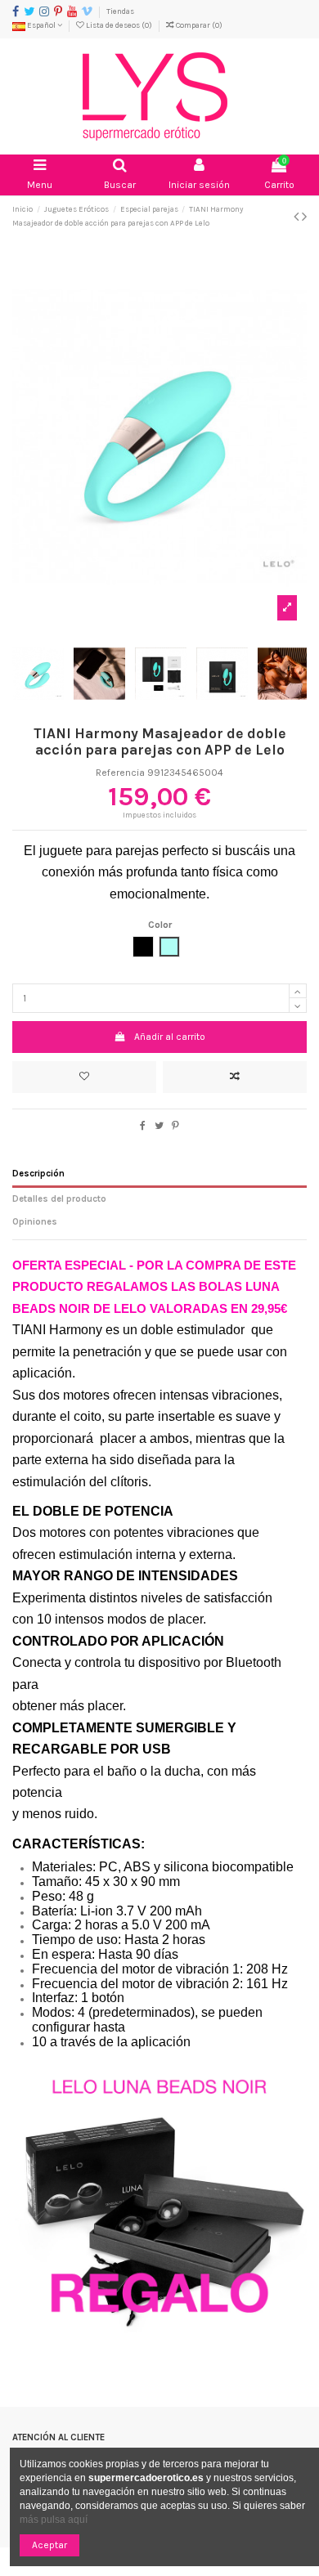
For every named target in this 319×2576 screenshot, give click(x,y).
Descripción (38, 1174)
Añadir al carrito (170, 1037)
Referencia (120, 773)
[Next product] (304, 217)
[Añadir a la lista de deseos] (84, 1077)
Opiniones (35, 1222)
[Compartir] (143, 1126)
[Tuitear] (159, 1126)
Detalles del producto (59, 1199)
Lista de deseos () (119, 25)
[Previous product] (298, 217)
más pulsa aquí (54, 2520)
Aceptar (49, 2545)
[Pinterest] (175, 1126)
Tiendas (120, 11)
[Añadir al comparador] (235, 1077)
